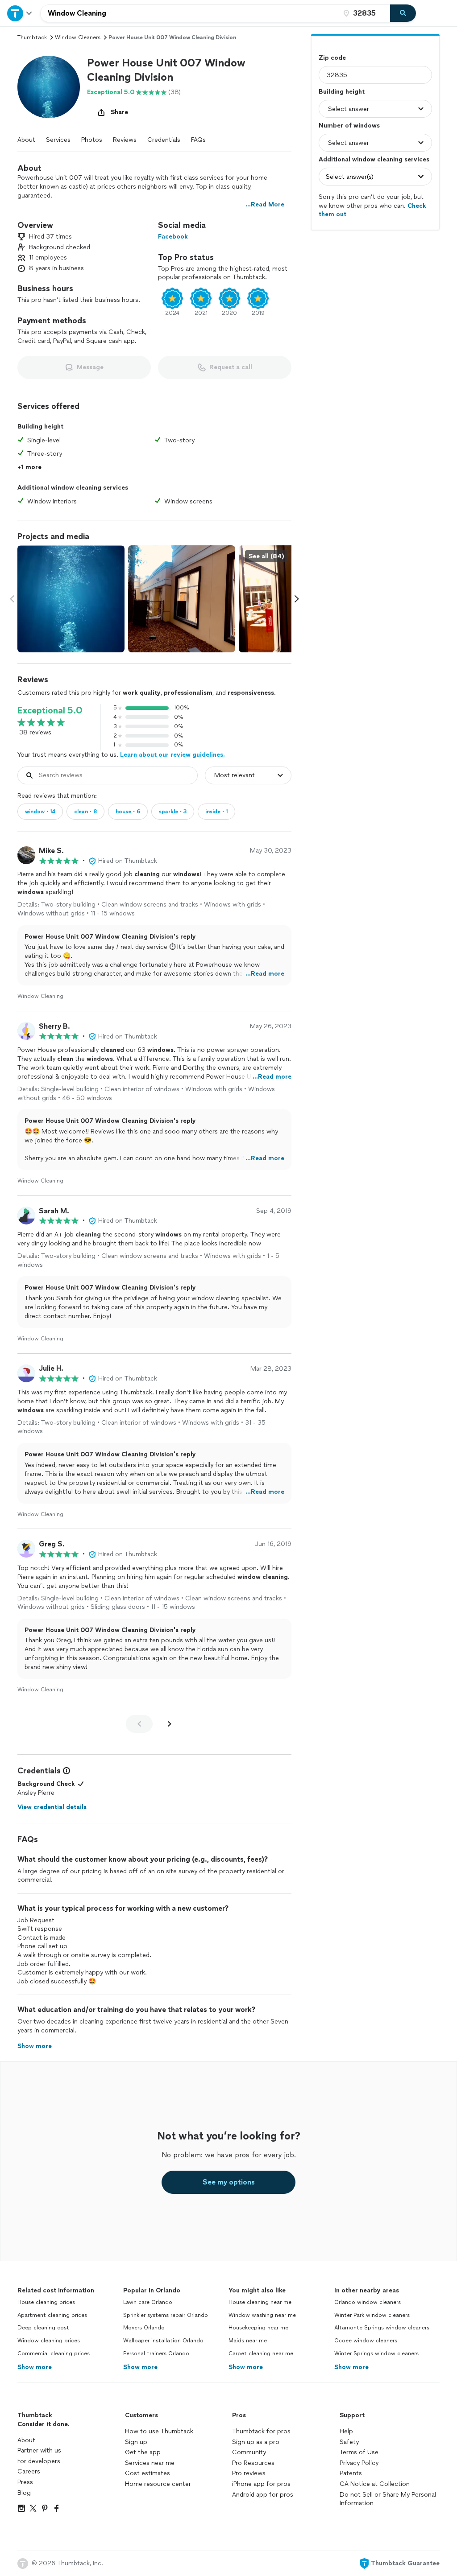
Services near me (150, 2463)
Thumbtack (32, 37)
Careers (29, 2471)
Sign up (136, 2442)
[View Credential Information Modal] (66, 1771)
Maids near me (248, 2341)
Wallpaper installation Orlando (163, 2341)
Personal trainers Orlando (156, 2353)
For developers (39, 2461)
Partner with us (39, 2450)
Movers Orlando (144, 2328)
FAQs (198, 140)
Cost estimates (147, 2473)
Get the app (143, 2452)
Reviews (125, 140)
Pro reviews (249, 2473)
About (26, 140)
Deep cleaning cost (43, 2328)
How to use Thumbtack (159, 2431)
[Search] (403, 13)
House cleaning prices (46, 2302)
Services (58, 140)
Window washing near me (262, 2315)
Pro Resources (253, 2463)
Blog (24, 2493)
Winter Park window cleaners (372, 2315)
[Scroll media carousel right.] (297, 599)
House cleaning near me (260, 2302)
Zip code (332, 58)
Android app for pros (263, 2495)
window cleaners (78, 37)
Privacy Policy (359, 2463)
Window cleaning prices (49, 2341)
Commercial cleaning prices (54, 2353)
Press (25, 2482)
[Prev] (139, 1724)
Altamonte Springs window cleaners (382, 2328)
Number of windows (349, 126)
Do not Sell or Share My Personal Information (388, 2499)
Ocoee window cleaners (366, 2341)
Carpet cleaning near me (261, 2353)
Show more (35, 2367)
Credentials (164, 140)
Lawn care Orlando (148, 2302)
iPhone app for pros (261, 2484)
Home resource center (158, 2484)
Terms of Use (359, 2452)
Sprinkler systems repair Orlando (166, 2315)
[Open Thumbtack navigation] (20, 13)
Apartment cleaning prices (52, 2315)
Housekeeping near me (258, 2328)
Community (249, 2452)
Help (346, 2431)
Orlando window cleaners (368, 2302)
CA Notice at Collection (375, 2484)
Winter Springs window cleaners (376, 2353)
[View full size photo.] (71, 599)
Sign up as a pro (256, 2442)
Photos (92, 140)
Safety (349, 2442)
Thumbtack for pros (261, 2431)
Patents (351, 2473)
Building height (342, 92)
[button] (49, 87)
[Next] (170, 1724)
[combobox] (190, 13)
